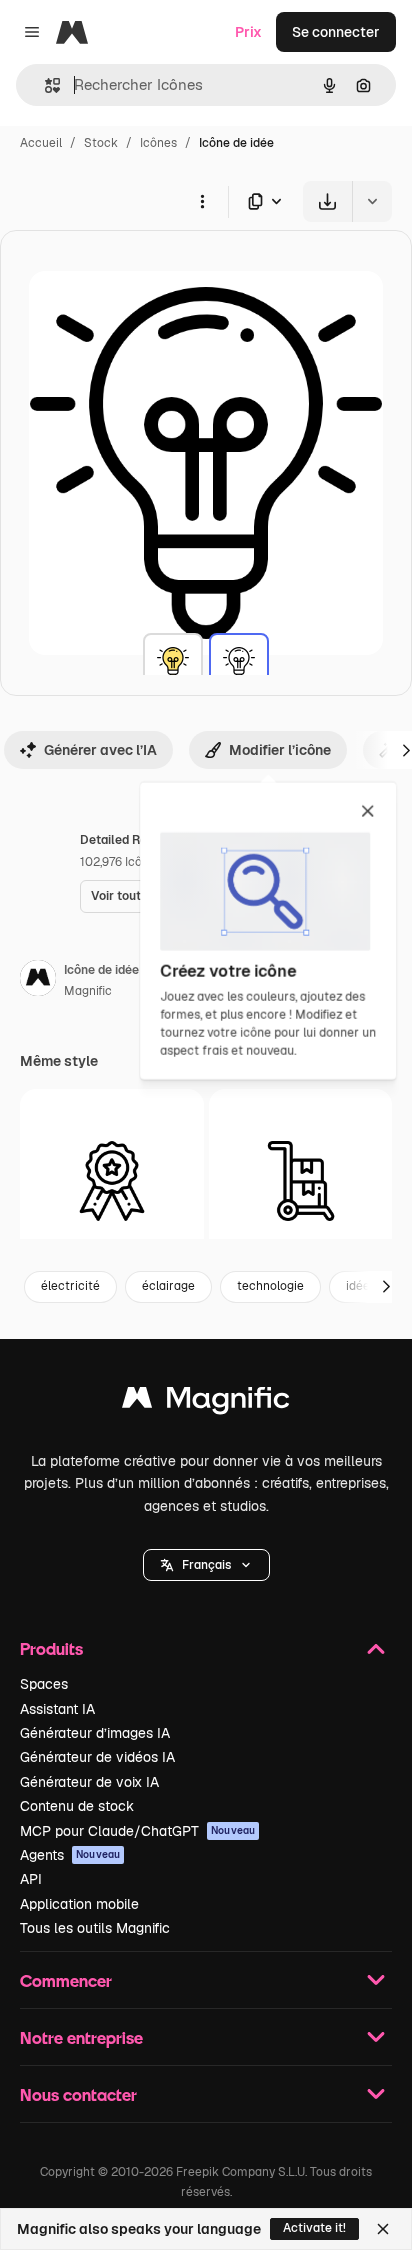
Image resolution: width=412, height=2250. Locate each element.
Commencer (66, 1980)
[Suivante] (386, 1287)
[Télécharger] (327, 201)
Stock (101, 143)
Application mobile (79, 1904)
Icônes (158, 143)
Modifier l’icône (280, 750)
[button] (206, 1565)
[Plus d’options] (202, 201)
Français (206, 1565)
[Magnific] (206, 1402)
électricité (70, 1286)
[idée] (173, 663)
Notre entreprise (81, 2037)
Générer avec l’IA (100, 750)
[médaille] (112, 1181)
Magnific (88, 991)
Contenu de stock (77, 1806)
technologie (270, 1286)
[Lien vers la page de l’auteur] (38, 981)
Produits (51, 1648)
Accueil (41, 143)
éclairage (168, 1286)
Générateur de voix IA (89, 1782)
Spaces (44, 1684)
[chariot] (301, 1181)
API (31, 1879)
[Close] (383, 2229)
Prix (248, 32)
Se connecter (336, 32)
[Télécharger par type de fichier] (266, 201)
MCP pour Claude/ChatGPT (137, 1831)
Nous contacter (78, 2094)
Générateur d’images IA (95, 1733)
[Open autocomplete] (44, 85)
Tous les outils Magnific (95, 1928)
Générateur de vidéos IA (97, 1757)
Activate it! (314, 2228)
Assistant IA (57, 1709)
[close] (367, 812)
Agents (70, 1855)
